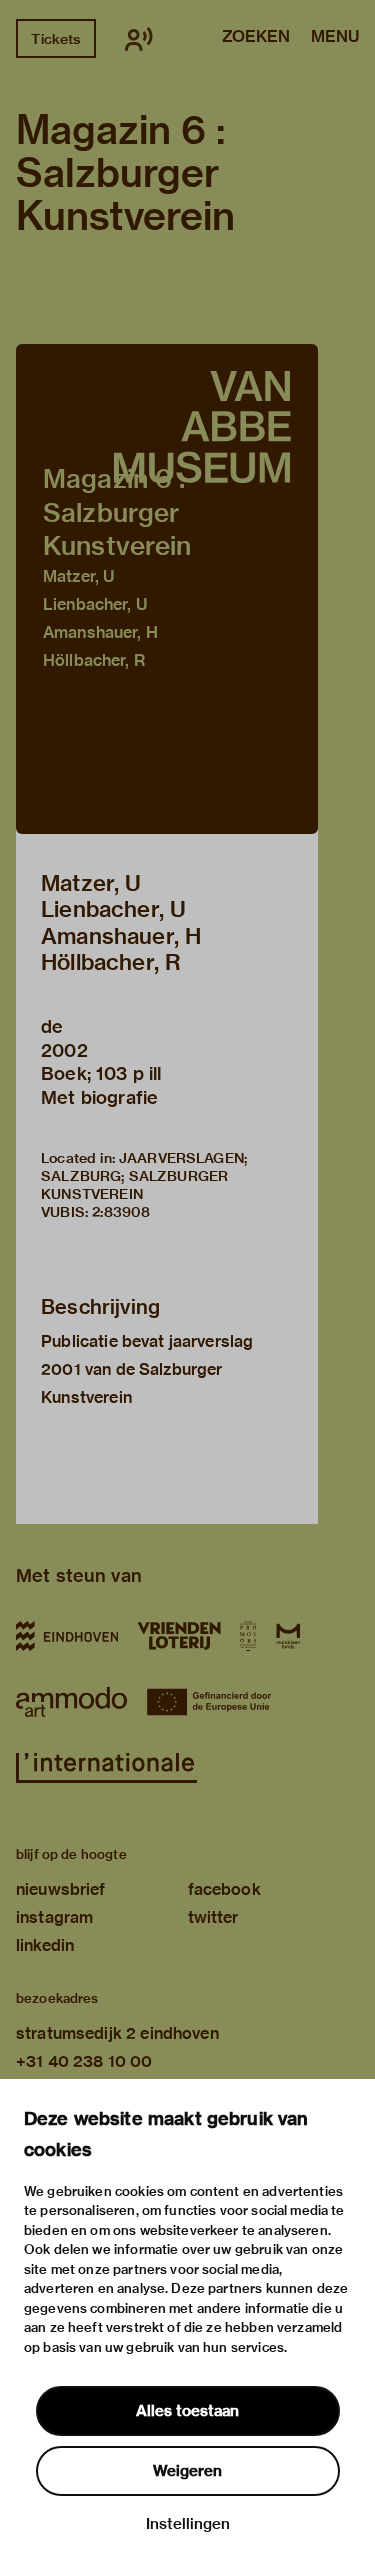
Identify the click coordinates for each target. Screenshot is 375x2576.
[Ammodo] (71, 1702)
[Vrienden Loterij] (179, 1636)
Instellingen (188, 2524)
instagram (54, 1917)
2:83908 (121, 1212)
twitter (213, 1917)
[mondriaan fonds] (288, 1636)
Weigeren (187, 2471)
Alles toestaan (187, 2411)
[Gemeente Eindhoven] (67, 1636)
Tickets (55, 39)
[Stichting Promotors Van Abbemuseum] (248, 1636)
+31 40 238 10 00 (84, 2061)
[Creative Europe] (216, 1702)
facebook (224, 1889)
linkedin (45, 1945)
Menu (335, 38)
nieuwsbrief (61, 1889)
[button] (167, 589)
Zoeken (256, 38)
